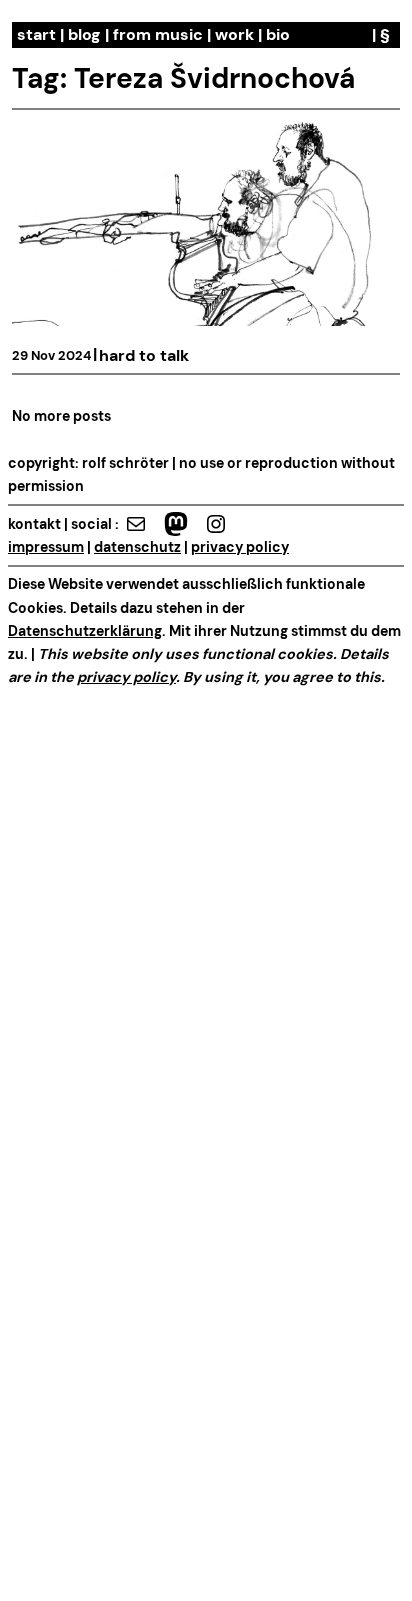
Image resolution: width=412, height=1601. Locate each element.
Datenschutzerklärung (85, 631)
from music (158, 34)
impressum (46, 547)
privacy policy (240, 547)
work (234, 34)
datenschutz (137, 547)
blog (84, 34)
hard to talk (144, 355)
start (36, 34)
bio (278, 34)
